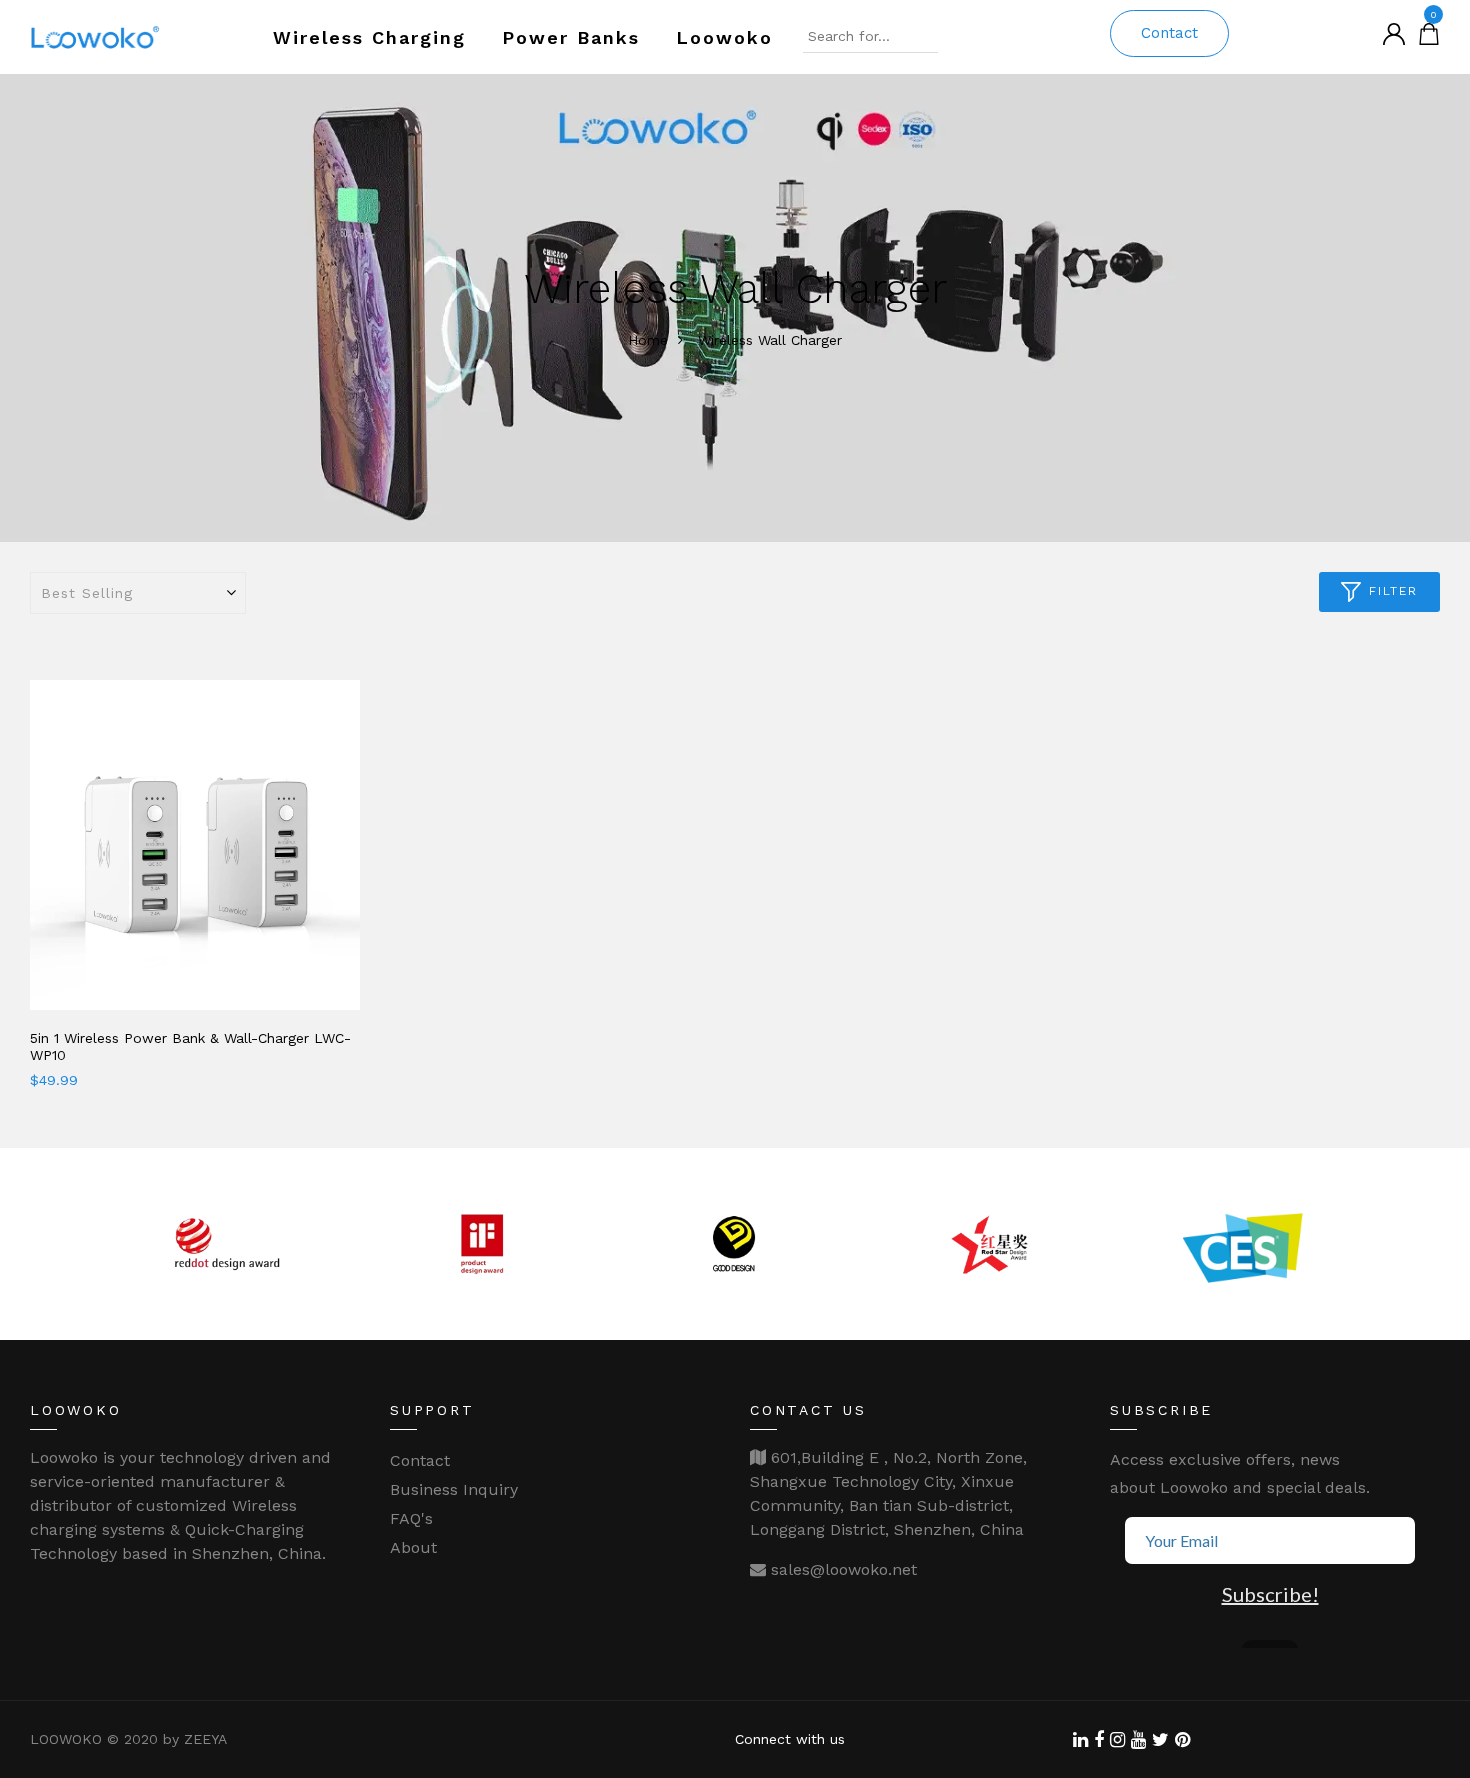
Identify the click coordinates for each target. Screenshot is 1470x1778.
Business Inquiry (454, 1489)
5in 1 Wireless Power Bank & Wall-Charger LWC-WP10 (190, 1046)
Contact (1169, 33)
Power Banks (571, 37)
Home (648, 340)
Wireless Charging (369, 37)
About (413, 1547)
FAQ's (411, 1518)
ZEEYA (205, 1739)
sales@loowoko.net (841, 1569)
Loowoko (724, 37)
